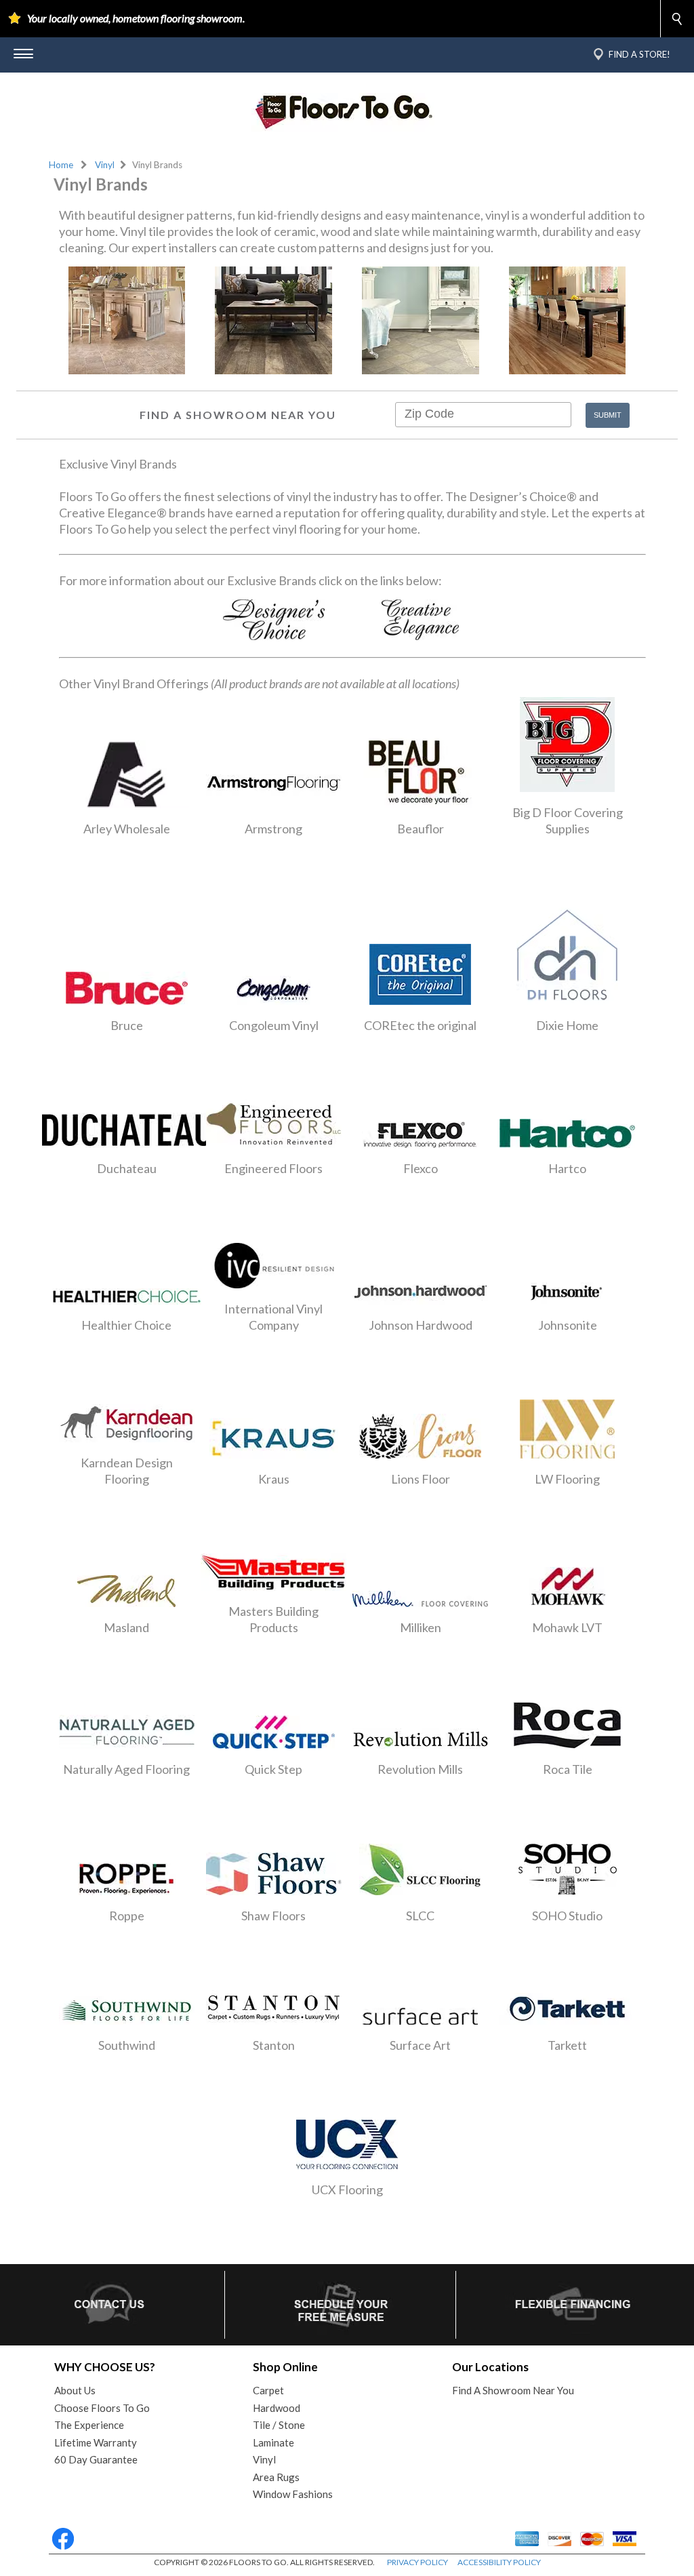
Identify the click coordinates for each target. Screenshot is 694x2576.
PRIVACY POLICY (417, 2562)
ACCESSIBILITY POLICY (499, 2562)
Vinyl (105, 165)
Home (61, 165)
